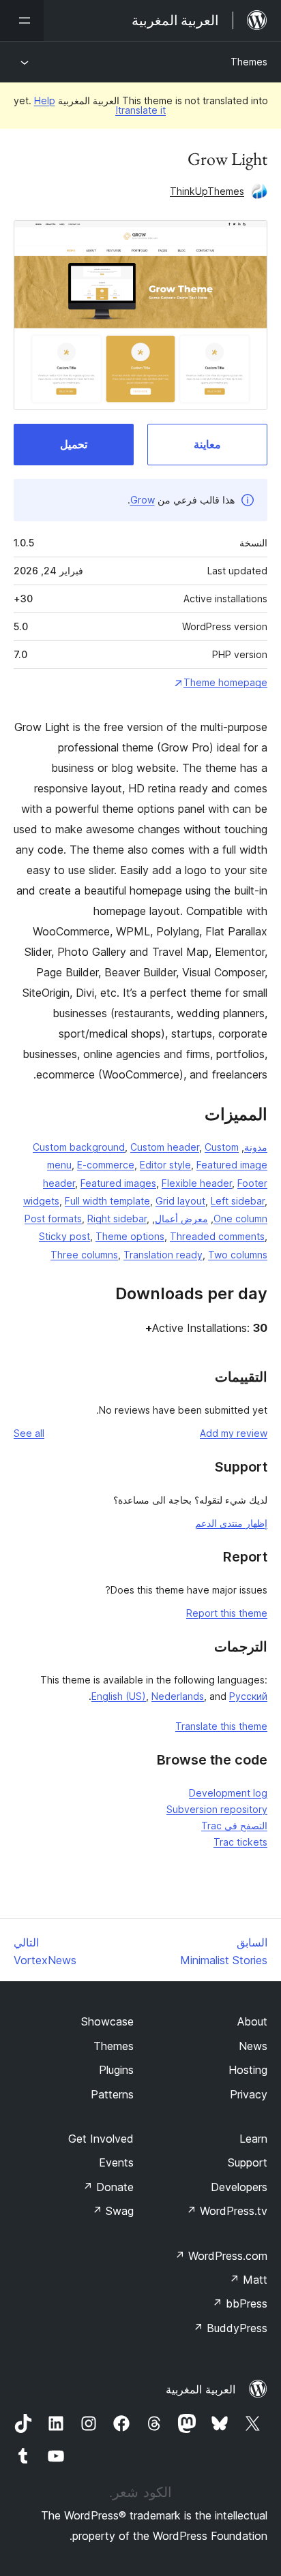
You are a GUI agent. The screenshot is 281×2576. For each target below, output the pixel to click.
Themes (249, 62)
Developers (239, 2187)
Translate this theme (221, 1726)
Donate (108, 2187)
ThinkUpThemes (207, 191)
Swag (113, 2211)
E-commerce (106, 1165)
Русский (248, 1696)
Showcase (107, 2021)
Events (116, 2162)
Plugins (116, 2070)
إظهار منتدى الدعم (231, 1523)
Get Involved (101, 2139)
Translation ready (163, 1255)
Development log (228, 1793)
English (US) (119, 1696)
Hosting (248, 2070)
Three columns (84, 1255)
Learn (253, 2139)
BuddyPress (230, 2328)
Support (248, 2162)
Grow (143, 500)
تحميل (74, 444)
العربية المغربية (201, 2389)
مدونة (256, 1147)
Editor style (165, 1165)
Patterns (112, 2094)
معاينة (207, 444)
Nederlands (178, 1696)
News (253, 2046)
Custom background (79, 1147)
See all (29, 1433)
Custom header (165, 1147)
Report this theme (227, 1613)
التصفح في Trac (234, 1826)
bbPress (240, 2303)
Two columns (238, 1255)
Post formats (53, 1219)
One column (240, 1219)
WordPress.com (221, 2256)
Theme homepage (225, 682)
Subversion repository (217, 1809)
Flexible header (197, 1183)
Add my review (234, 1433)
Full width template (107, 1201)
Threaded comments (217, 1236)
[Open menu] (22, 20)
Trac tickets (240, 1842)
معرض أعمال (181, 1219)
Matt (248, 2280)
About (252, 2021)
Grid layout (180, 1201)
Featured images (118, 1183)
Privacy (249, 2094)
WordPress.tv (227, 2211)
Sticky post (64, 1236)
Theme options (130, 1236)
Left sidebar (238, 1201)
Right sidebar (117, 1219)
